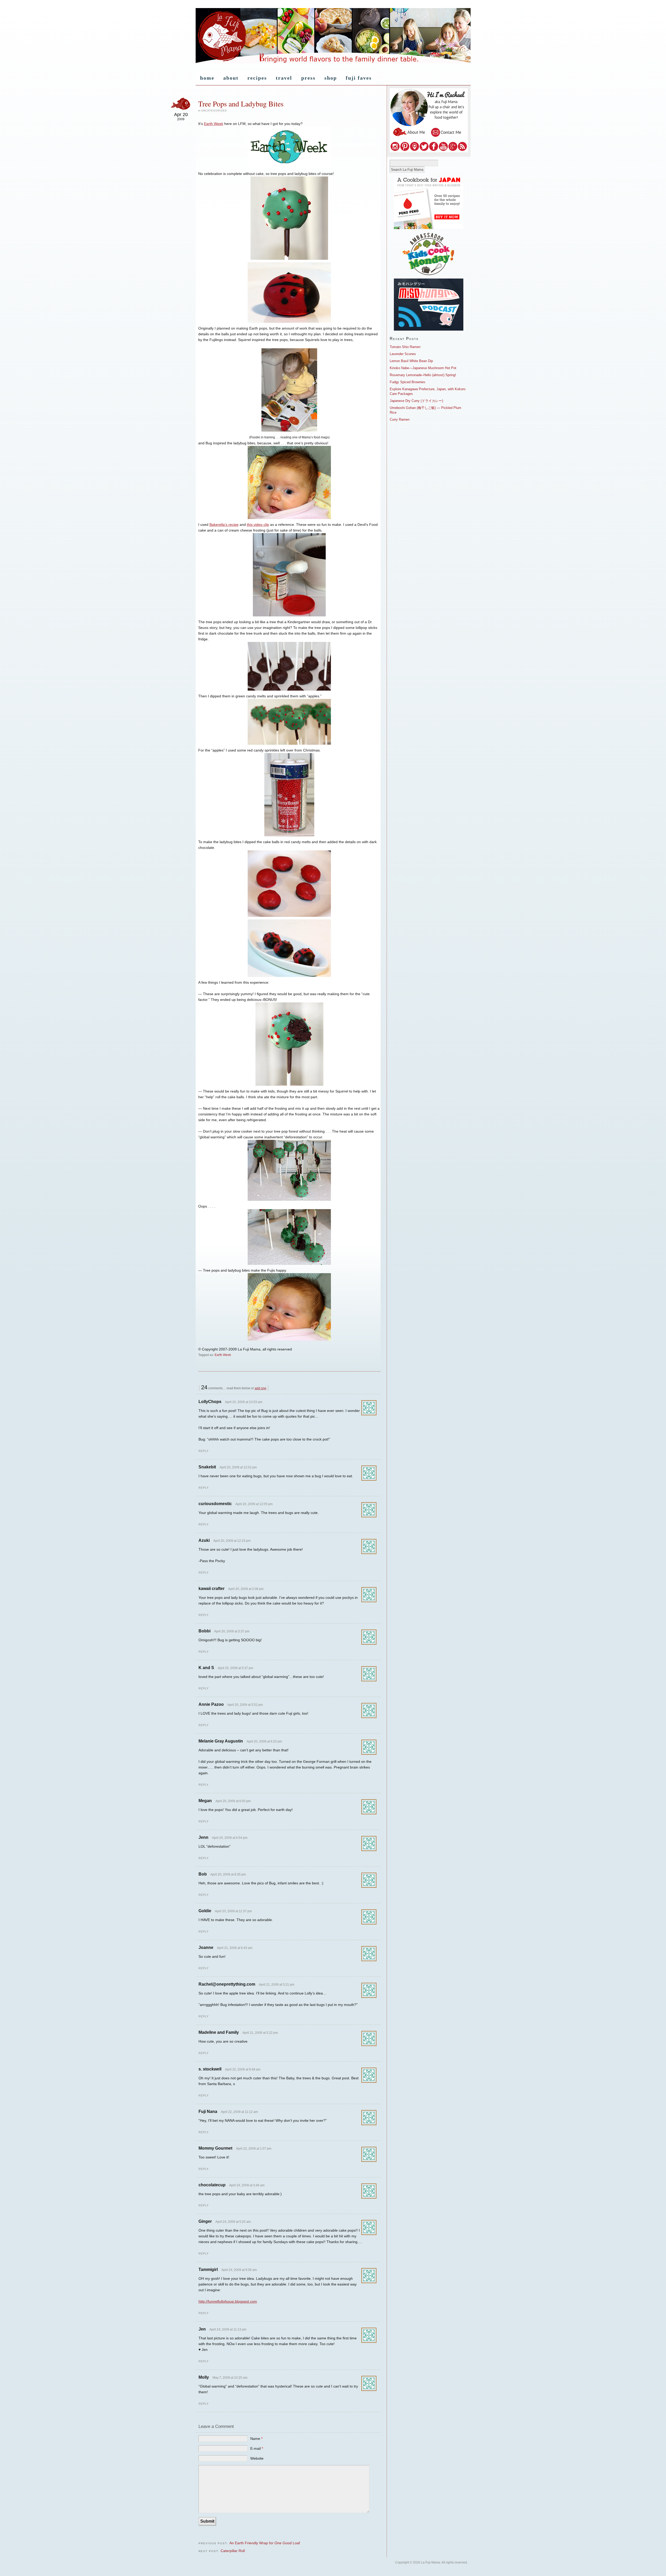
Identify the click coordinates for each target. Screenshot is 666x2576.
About (231, 78)
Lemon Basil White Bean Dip (411, 361)
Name (256, 2439)
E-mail (257, 2448)
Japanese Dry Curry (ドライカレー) (416, 401)
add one (261, 1388)
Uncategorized (214, 111)
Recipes (257, 78)
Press (308, 78)
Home (207, 78)
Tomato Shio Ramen (405, 347)
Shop (331, 78)
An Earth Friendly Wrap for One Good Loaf (265, 2543)
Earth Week (214, 124)
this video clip (258, 525)
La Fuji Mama (333, 36)
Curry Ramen (400, 419)
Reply (204, 1451)
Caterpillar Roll (233, 2551)
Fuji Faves (359, 78)
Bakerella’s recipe (224, 525)
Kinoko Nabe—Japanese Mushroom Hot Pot (423, 368)
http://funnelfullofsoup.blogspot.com (228, 2301)
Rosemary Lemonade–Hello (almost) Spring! (423, 375)
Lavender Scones (403, 354)
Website (257, 2458)
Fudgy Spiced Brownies (408, 382)
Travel (284, 78)
